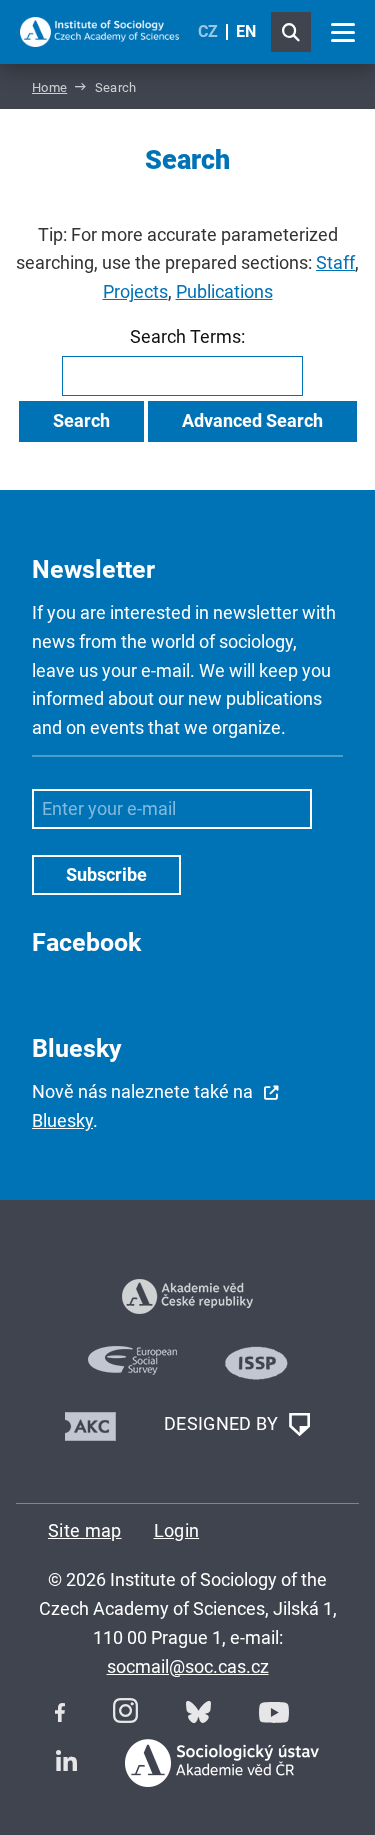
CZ (208, 31)
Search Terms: (187, 336)
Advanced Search (252, 420)
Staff (335, 262)
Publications (224, 291)
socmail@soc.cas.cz (188, 1666)
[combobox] (182, 376)
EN (246, 31)
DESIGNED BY (223, 1422)
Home (49, 87)
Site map (85, 1530)
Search (81, 420)
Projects (135, 291)
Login (177, 1530)
